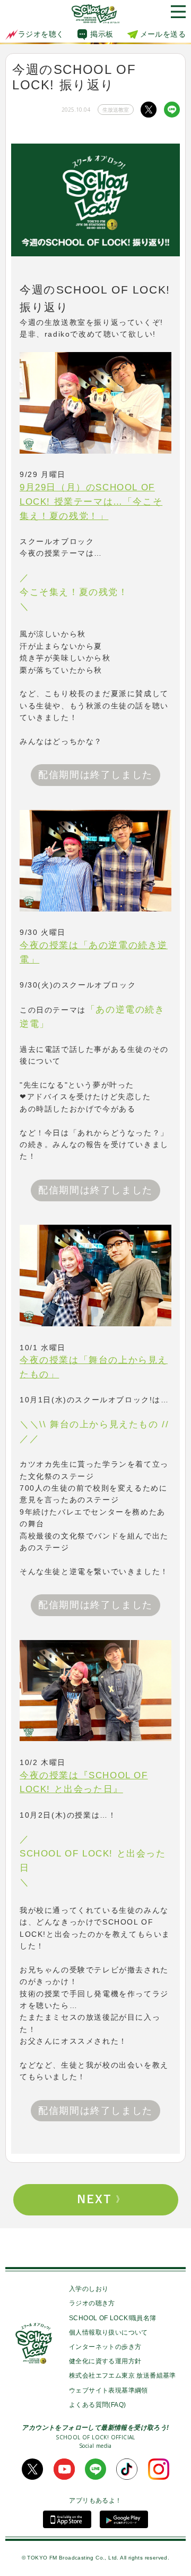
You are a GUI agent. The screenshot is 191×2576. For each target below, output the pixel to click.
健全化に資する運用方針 (105, 2361)
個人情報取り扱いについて (108, 2332)
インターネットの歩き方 (105, 2347)
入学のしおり (89, 2289)
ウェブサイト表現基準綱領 (108, 2390)
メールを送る (163, 34)
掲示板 (102, 34)
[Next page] (95, 2200)
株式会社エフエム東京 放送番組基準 (123, 2376)
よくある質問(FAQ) (97, 2405)
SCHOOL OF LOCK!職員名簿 (113, 2318)
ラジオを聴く (41, 34)
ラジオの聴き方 (92, 2303)
